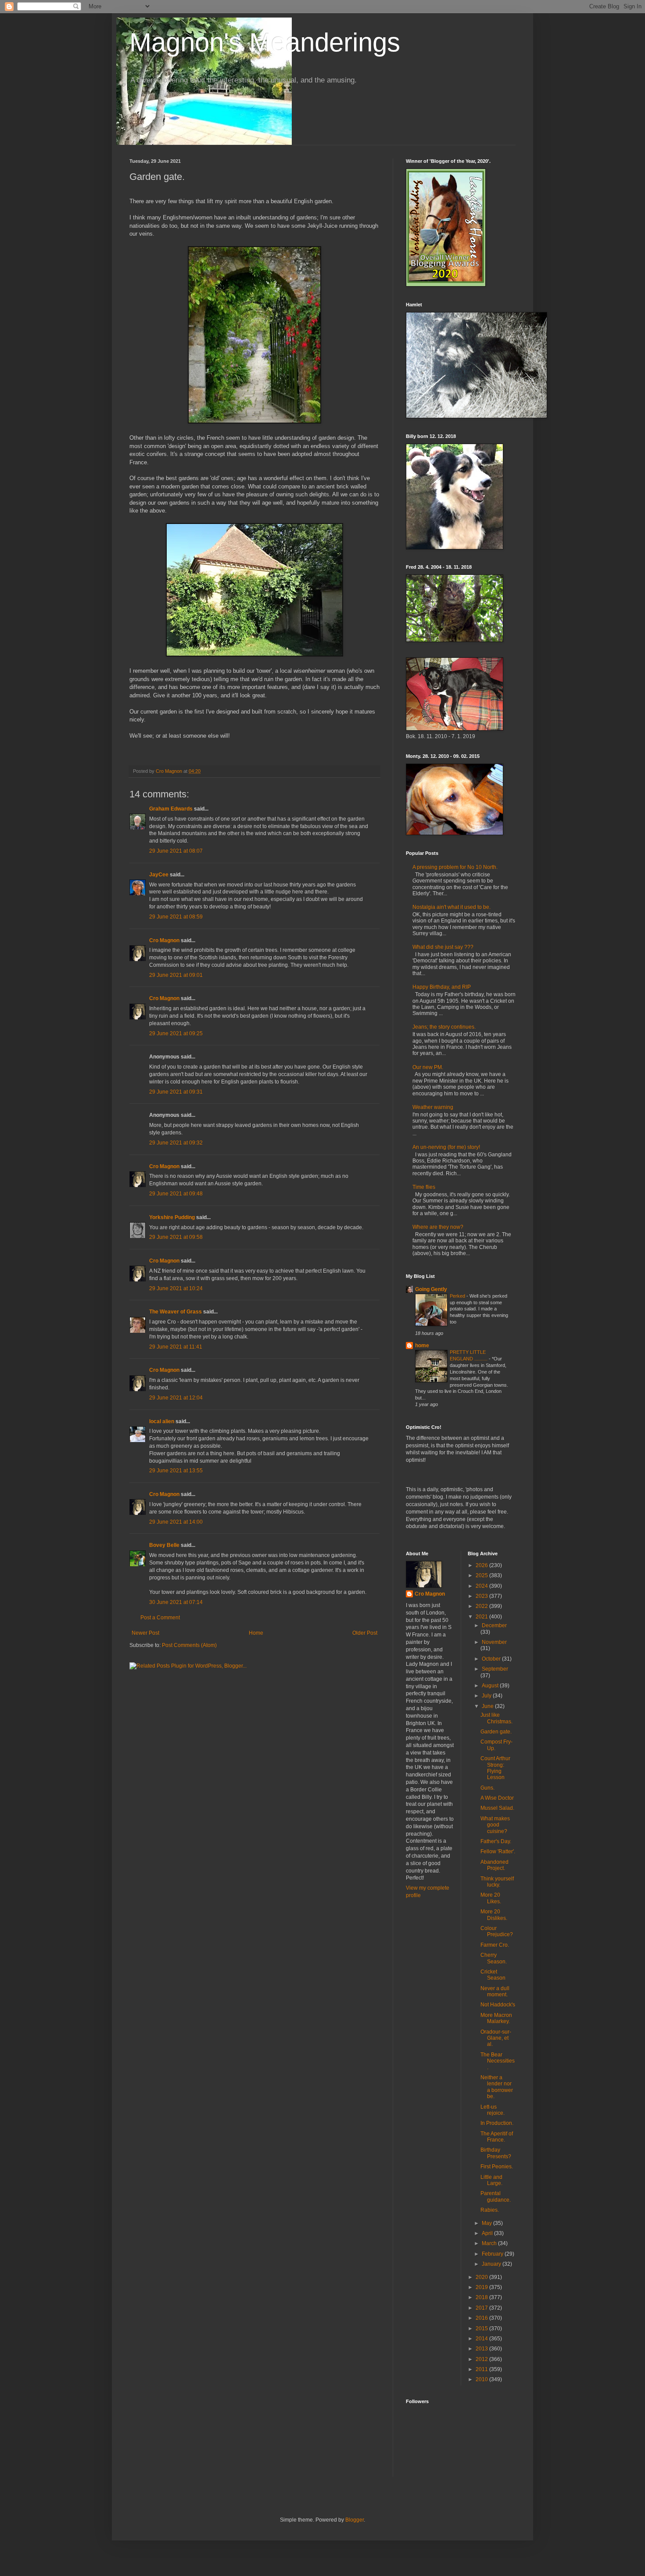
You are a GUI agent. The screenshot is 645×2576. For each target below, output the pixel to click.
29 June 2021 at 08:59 (176, 917)
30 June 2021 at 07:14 (176, 1602)
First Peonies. (497, 2167)
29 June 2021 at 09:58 (176, 1237)
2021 (482, 1617)
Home (256, 1633)
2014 (482, 2339)
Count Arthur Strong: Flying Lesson (495, 1768)
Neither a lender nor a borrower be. (497, 2087)
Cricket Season (493, 1975)
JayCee (159, 875)
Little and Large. (491, 2180)
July (487, 1696)
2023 (482, 1596)
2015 (482, 2328)
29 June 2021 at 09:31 (176, 1092)
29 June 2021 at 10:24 (176, 1288)
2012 (482, 2359)
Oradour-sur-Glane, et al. (496, 2038)
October (492, 1659)
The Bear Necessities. (498, 2061)
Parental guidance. (496, 2196)
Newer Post (145, 1633)
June (488, 1706)
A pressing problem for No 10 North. (455, 867)
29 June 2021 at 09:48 (176, 1194)
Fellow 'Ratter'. (498, 1851)
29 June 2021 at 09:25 (176, 1033)
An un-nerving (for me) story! (446, 1147)
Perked (458, 1296)
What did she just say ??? (443, 947)
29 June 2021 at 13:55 (176, 1471)
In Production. (497, 2123)
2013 (482, 2349)
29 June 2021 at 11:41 (176, 1347)
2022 (482, 1606)
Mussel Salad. (497, 1808)
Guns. (487, 1788)
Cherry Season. (494, 1958)
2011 (482, 2369)
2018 (482, 2297)
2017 (482, 2308)
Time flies (424, 1187)
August (491, 1686)
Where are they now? (438, 1227)
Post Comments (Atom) (189, 1645)
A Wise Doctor (497, 1798)
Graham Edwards (171, 809)
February (493, 2254)
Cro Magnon (164, 940)
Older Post (365, 1633)
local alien (162, 1421)
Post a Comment (160, 1618)
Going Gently (431, 1289)
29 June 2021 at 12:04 (176, 1398)
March (490, 2243)
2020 (482, 2277)
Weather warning (433, 1107)
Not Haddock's (498, 2005)
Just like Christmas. (496, 1718)
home (422, 1345)
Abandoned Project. (494, 1865)
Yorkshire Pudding (172, 1217)
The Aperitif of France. (497, 2137)
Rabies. (490, 2210)
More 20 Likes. (491, 1898)
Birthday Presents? (496, 2153)
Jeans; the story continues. (444, 1027)
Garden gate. (496, 1732)
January (492, 2264)
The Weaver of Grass (176, 1312)
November (494, 1642)
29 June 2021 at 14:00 (176, 1522)
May (487, 2223)
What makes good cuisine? (495, 1825)
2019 (482, 2287)
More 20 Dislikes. (494, 1915)
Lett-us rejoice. (493, 2110)
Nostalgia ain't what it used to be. (451, 907)
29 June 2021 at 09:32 (176, 1143)
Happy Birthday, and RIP (442, 987)
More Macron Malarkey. (496, 2018)
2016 (482, 2318)
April (488, 2233)
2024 (482, 1586)
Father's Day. (496, 1841)
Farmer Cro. (495, 1945)
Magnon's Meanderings (265, 42)
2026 (482, 1565)
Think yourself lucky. (497, 1882)
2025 (482, 1575)
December (494, 1625)
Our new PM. (428, 1067)
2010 (482, 2379)
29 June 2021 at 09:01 (176, 975)
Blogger (355, 2520)
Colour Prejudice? (497, 1931)
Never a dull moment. (495, 1991)
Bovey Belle (164, 1545)
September (495, 1669)
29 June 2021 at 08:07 (176, 851)
